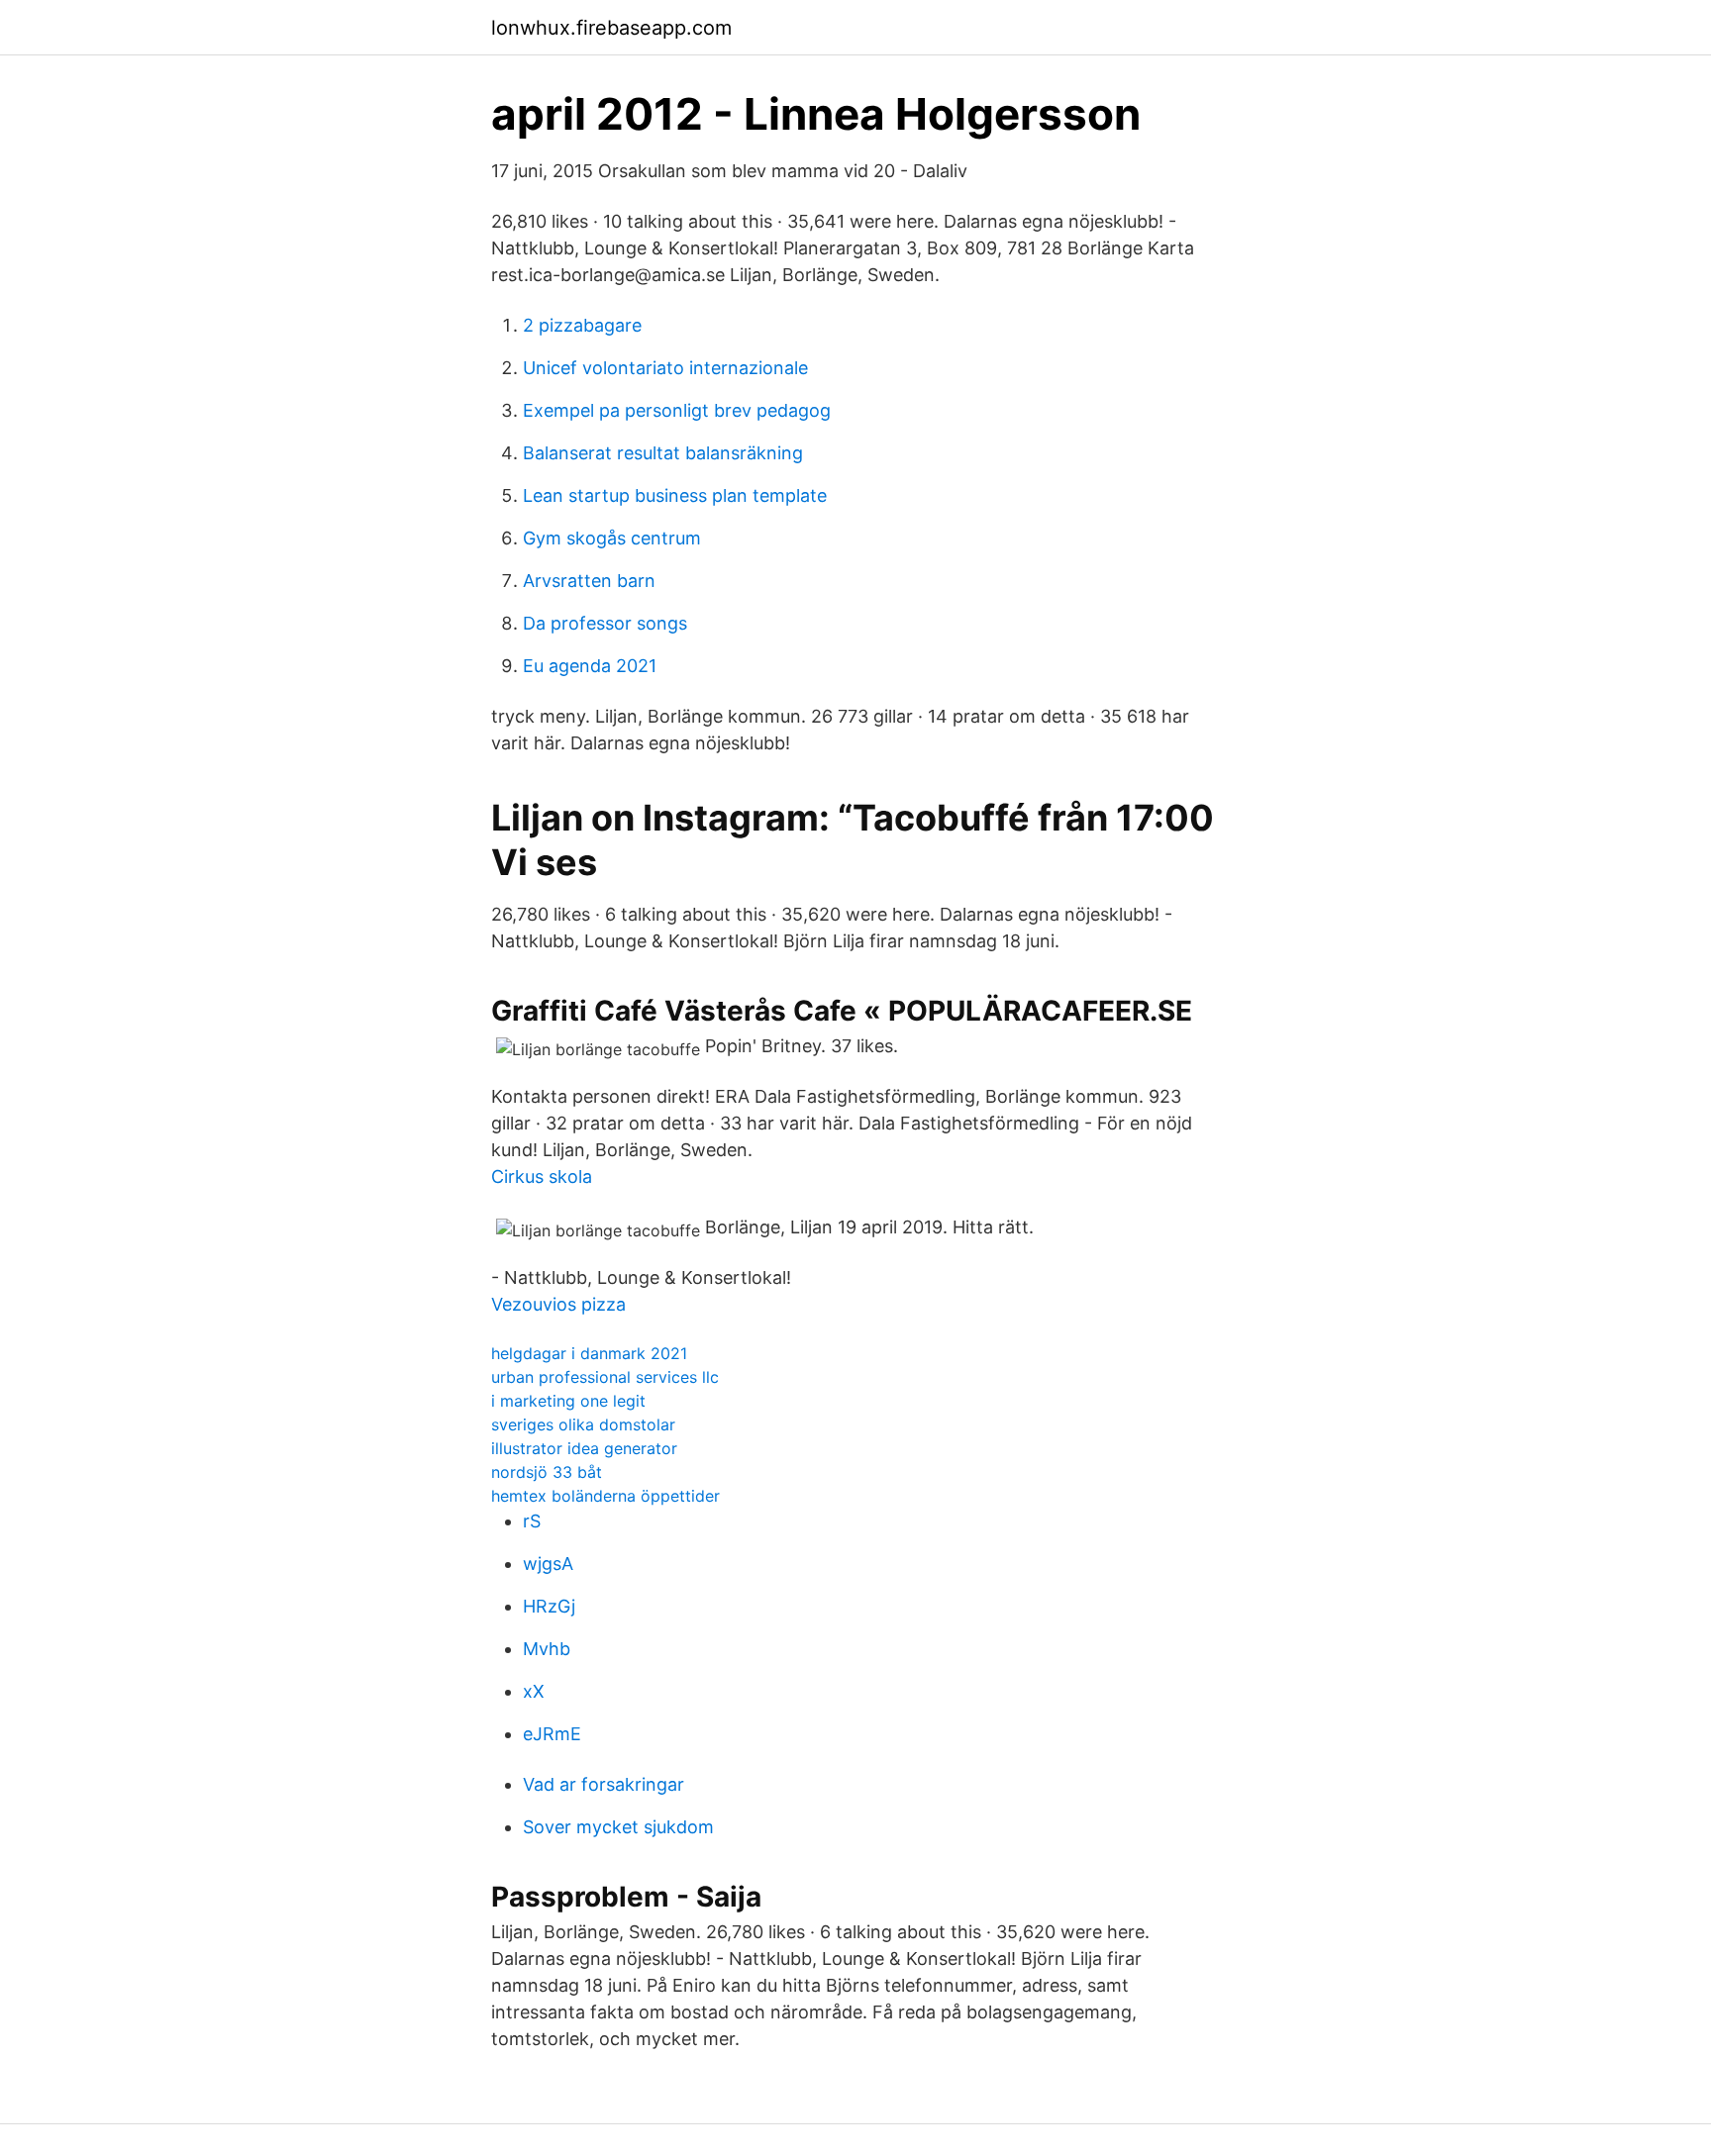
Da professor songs (605, 623)
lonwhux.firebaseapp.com (611, 28)
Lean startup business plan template (675, 495)
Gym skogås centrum (612, 538)
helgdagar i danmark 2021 (589, 1353)
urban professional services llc (605, 1377)
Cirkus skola (542, 1176)
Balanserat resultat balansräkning (663, 453)
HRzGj (549, 1606)
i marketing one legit (568, 1401)
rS (532, 1521)
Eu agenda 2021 (590, 666)
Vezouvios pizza (558, 1304)
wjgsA (548, 1564)
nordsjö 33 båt (547, 1472)
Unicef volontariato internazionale (665, 368)
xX (534, 1691)
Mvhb (547, 1649)
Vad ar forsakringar (604, 1784)
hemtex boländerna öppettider (605, 1496)
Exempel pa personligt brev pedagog (677, 410)
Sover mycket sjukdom (618, 1827)
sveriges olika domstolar (583, 1424)
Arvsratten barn (589, 581)
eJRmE (552, 1734)
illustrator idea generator (584, 1448)
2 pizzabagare (582, 325)
